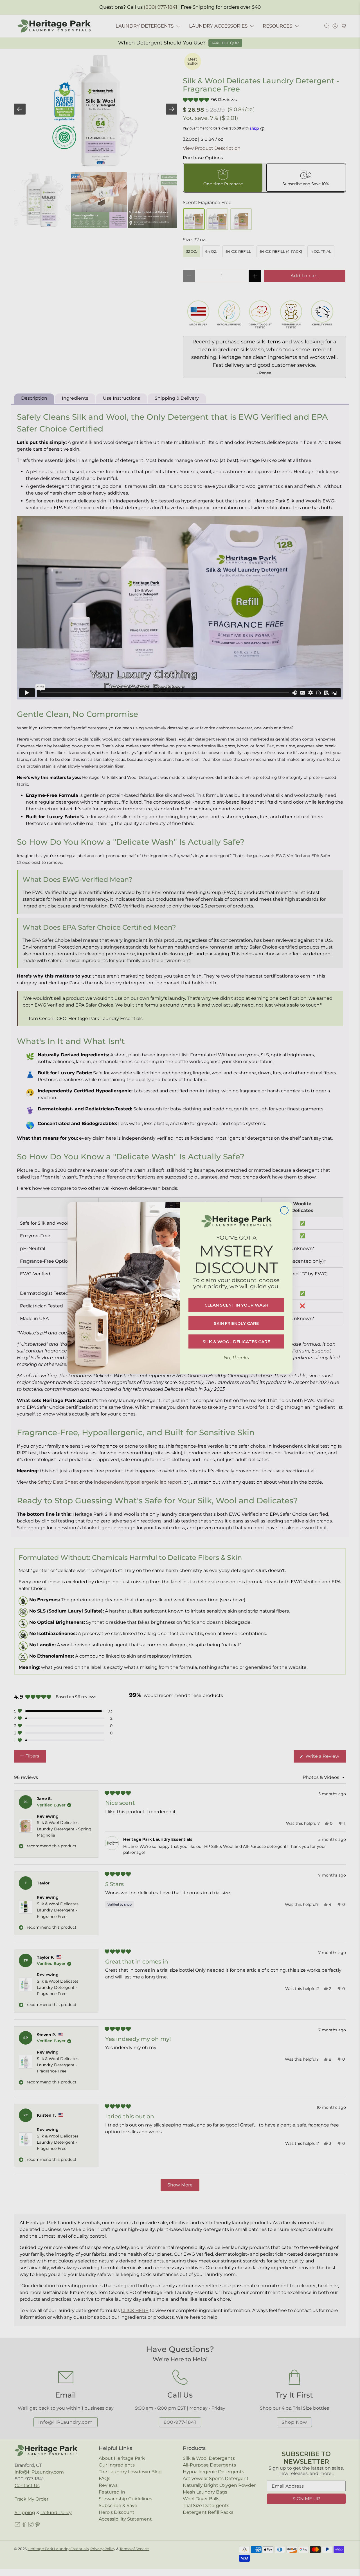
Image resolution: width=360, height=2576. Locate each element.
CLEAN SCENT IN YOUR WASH (236, 1305)
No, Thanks (236, 1358)
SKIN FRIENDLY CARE (236, 1323)
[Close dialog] (284, 1210)
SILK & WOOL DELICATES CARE (236, 1342)
